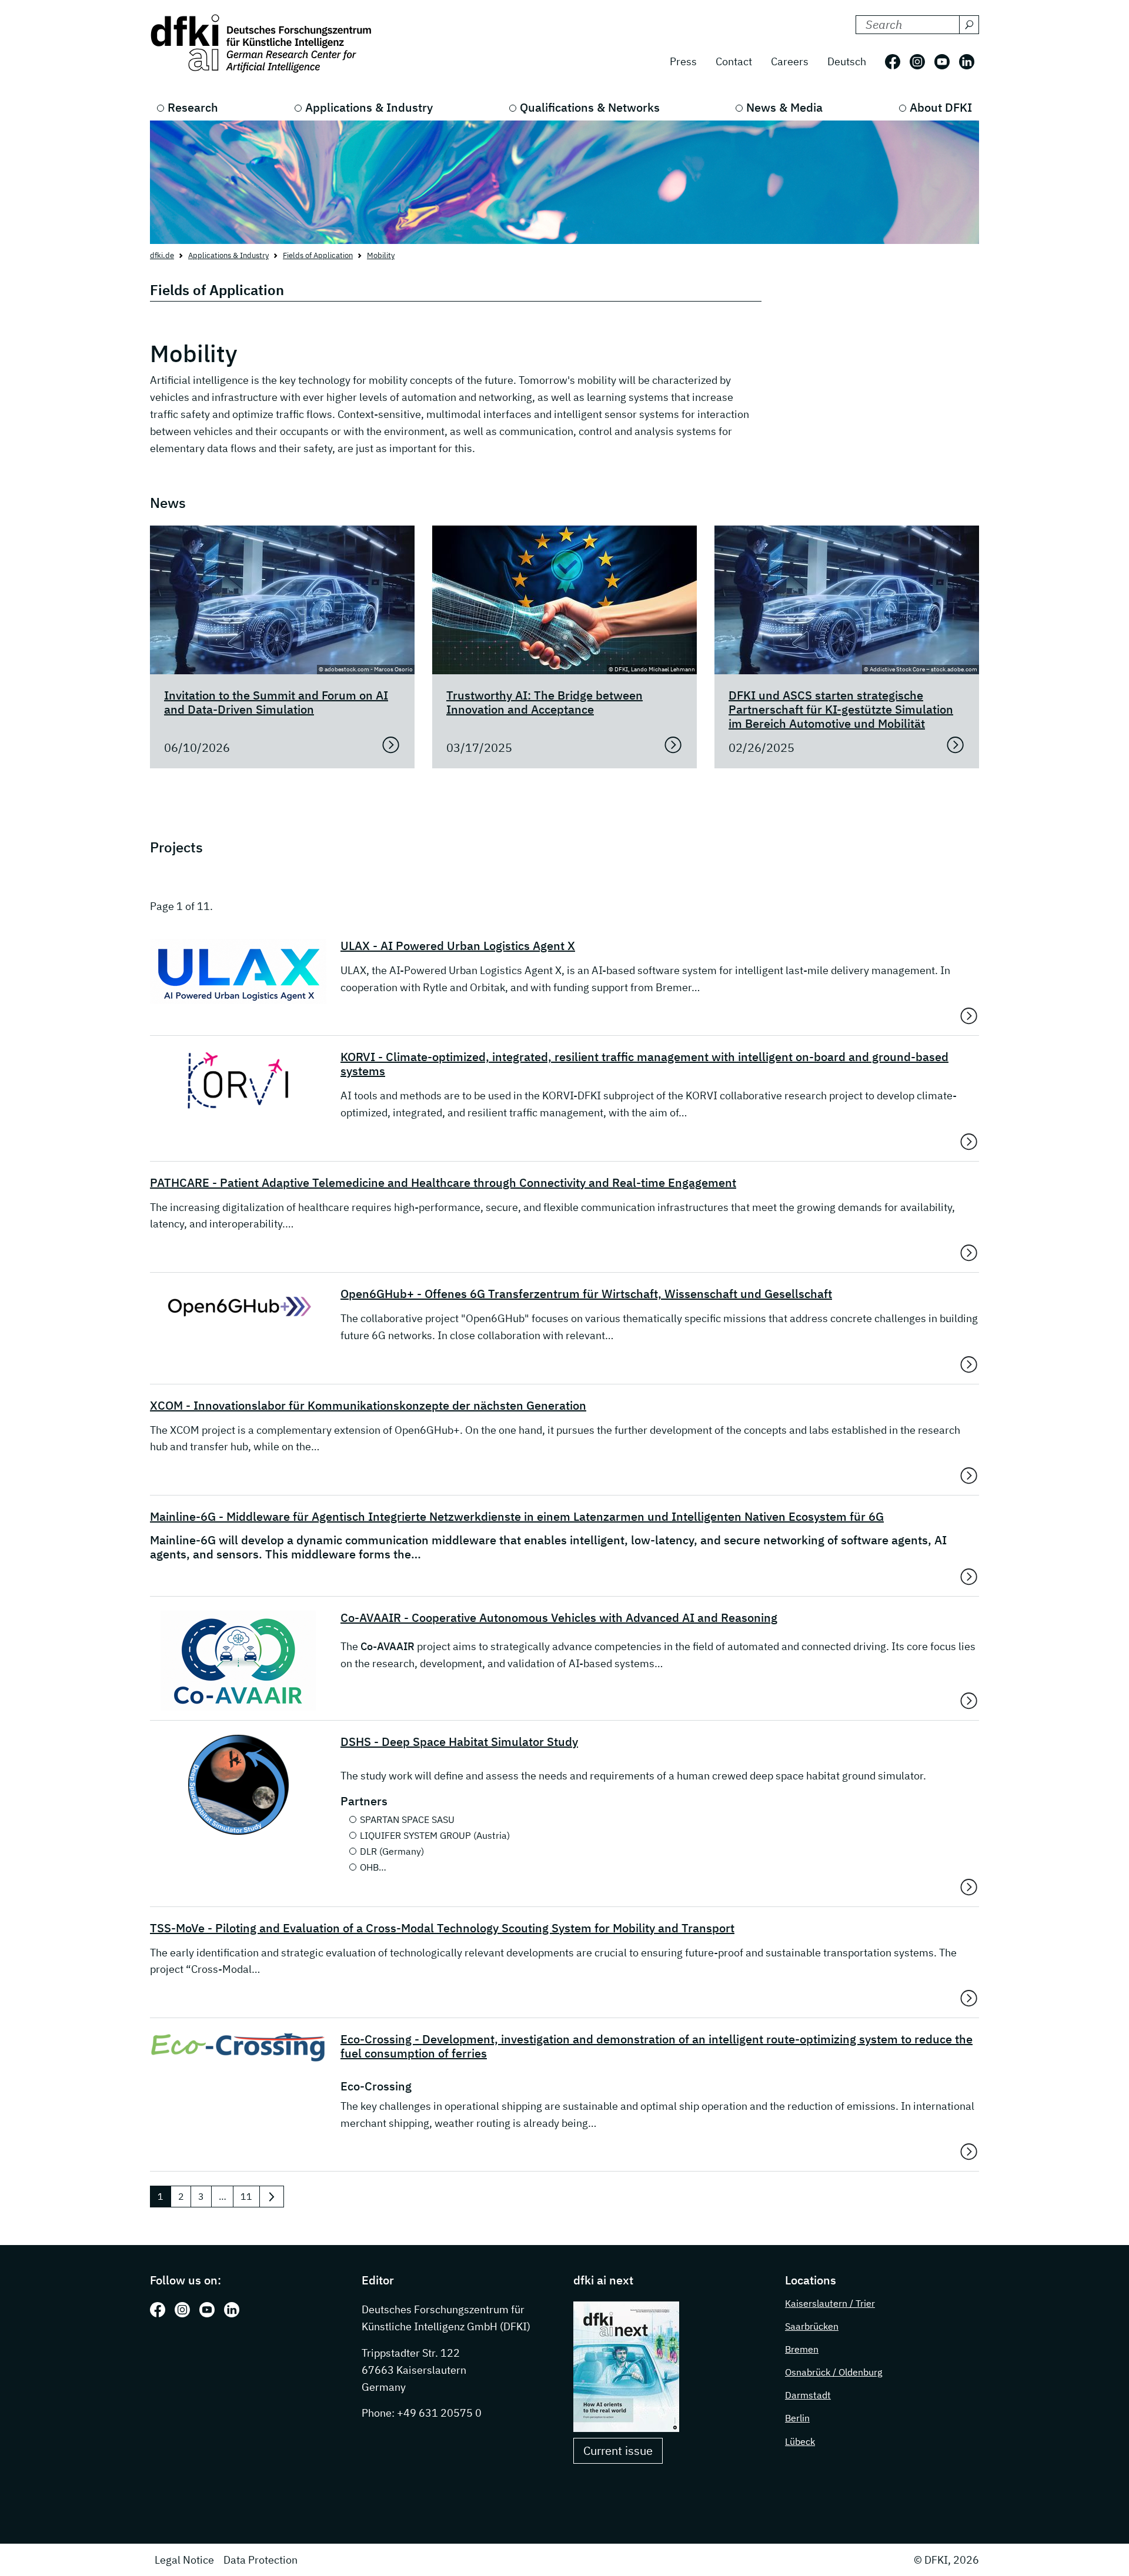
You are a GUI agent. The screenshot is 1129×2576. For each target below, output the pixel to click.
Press (683, 61)
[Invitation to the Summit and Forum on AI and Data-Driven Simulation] (391, 745)
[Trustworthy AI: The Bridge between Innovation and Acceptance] (673, 745)
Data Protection (260, 2560)
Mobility (381, 255)
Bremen (802, 2349)
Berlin (797, 2418)
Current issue (618, 2450)
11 (246, 2196)
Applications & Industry (369, 107)
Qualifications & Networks (590, 107)
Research (193, 107)
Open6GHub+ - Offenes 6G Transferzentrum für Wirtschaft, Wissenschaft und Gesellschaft (586, 1294)
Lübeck (800, 2441)
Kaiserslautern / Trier (830, 2303)
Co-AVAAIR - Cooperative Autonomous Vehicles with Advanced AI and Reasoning (559, 1618)
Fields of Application (318, 255)
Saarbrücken (812, 2326)
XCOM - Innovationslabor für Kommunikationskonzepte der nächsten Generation (368, 1406)
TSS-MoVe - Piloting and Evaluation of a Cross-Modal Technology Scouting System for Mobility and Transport (442, 1928)
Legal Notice (184, 2560)
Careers (790, 61)
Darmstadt (808, 2395)
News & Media (784, 107)
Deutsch (847, 61)
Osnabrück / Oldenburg (834, 2372)
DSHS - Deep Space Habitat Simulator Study (459, 1742)
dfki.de (162, 255)
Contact (734, 61)
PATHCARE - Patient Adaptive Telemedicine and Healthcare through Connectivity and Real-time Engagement (443, 1183)
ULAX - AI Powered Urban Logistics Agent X (458, 946)
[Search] (969, 25)
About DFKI (941, 107)
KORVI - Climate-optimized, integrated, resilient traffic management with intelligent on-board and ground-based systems (644, 1064)
